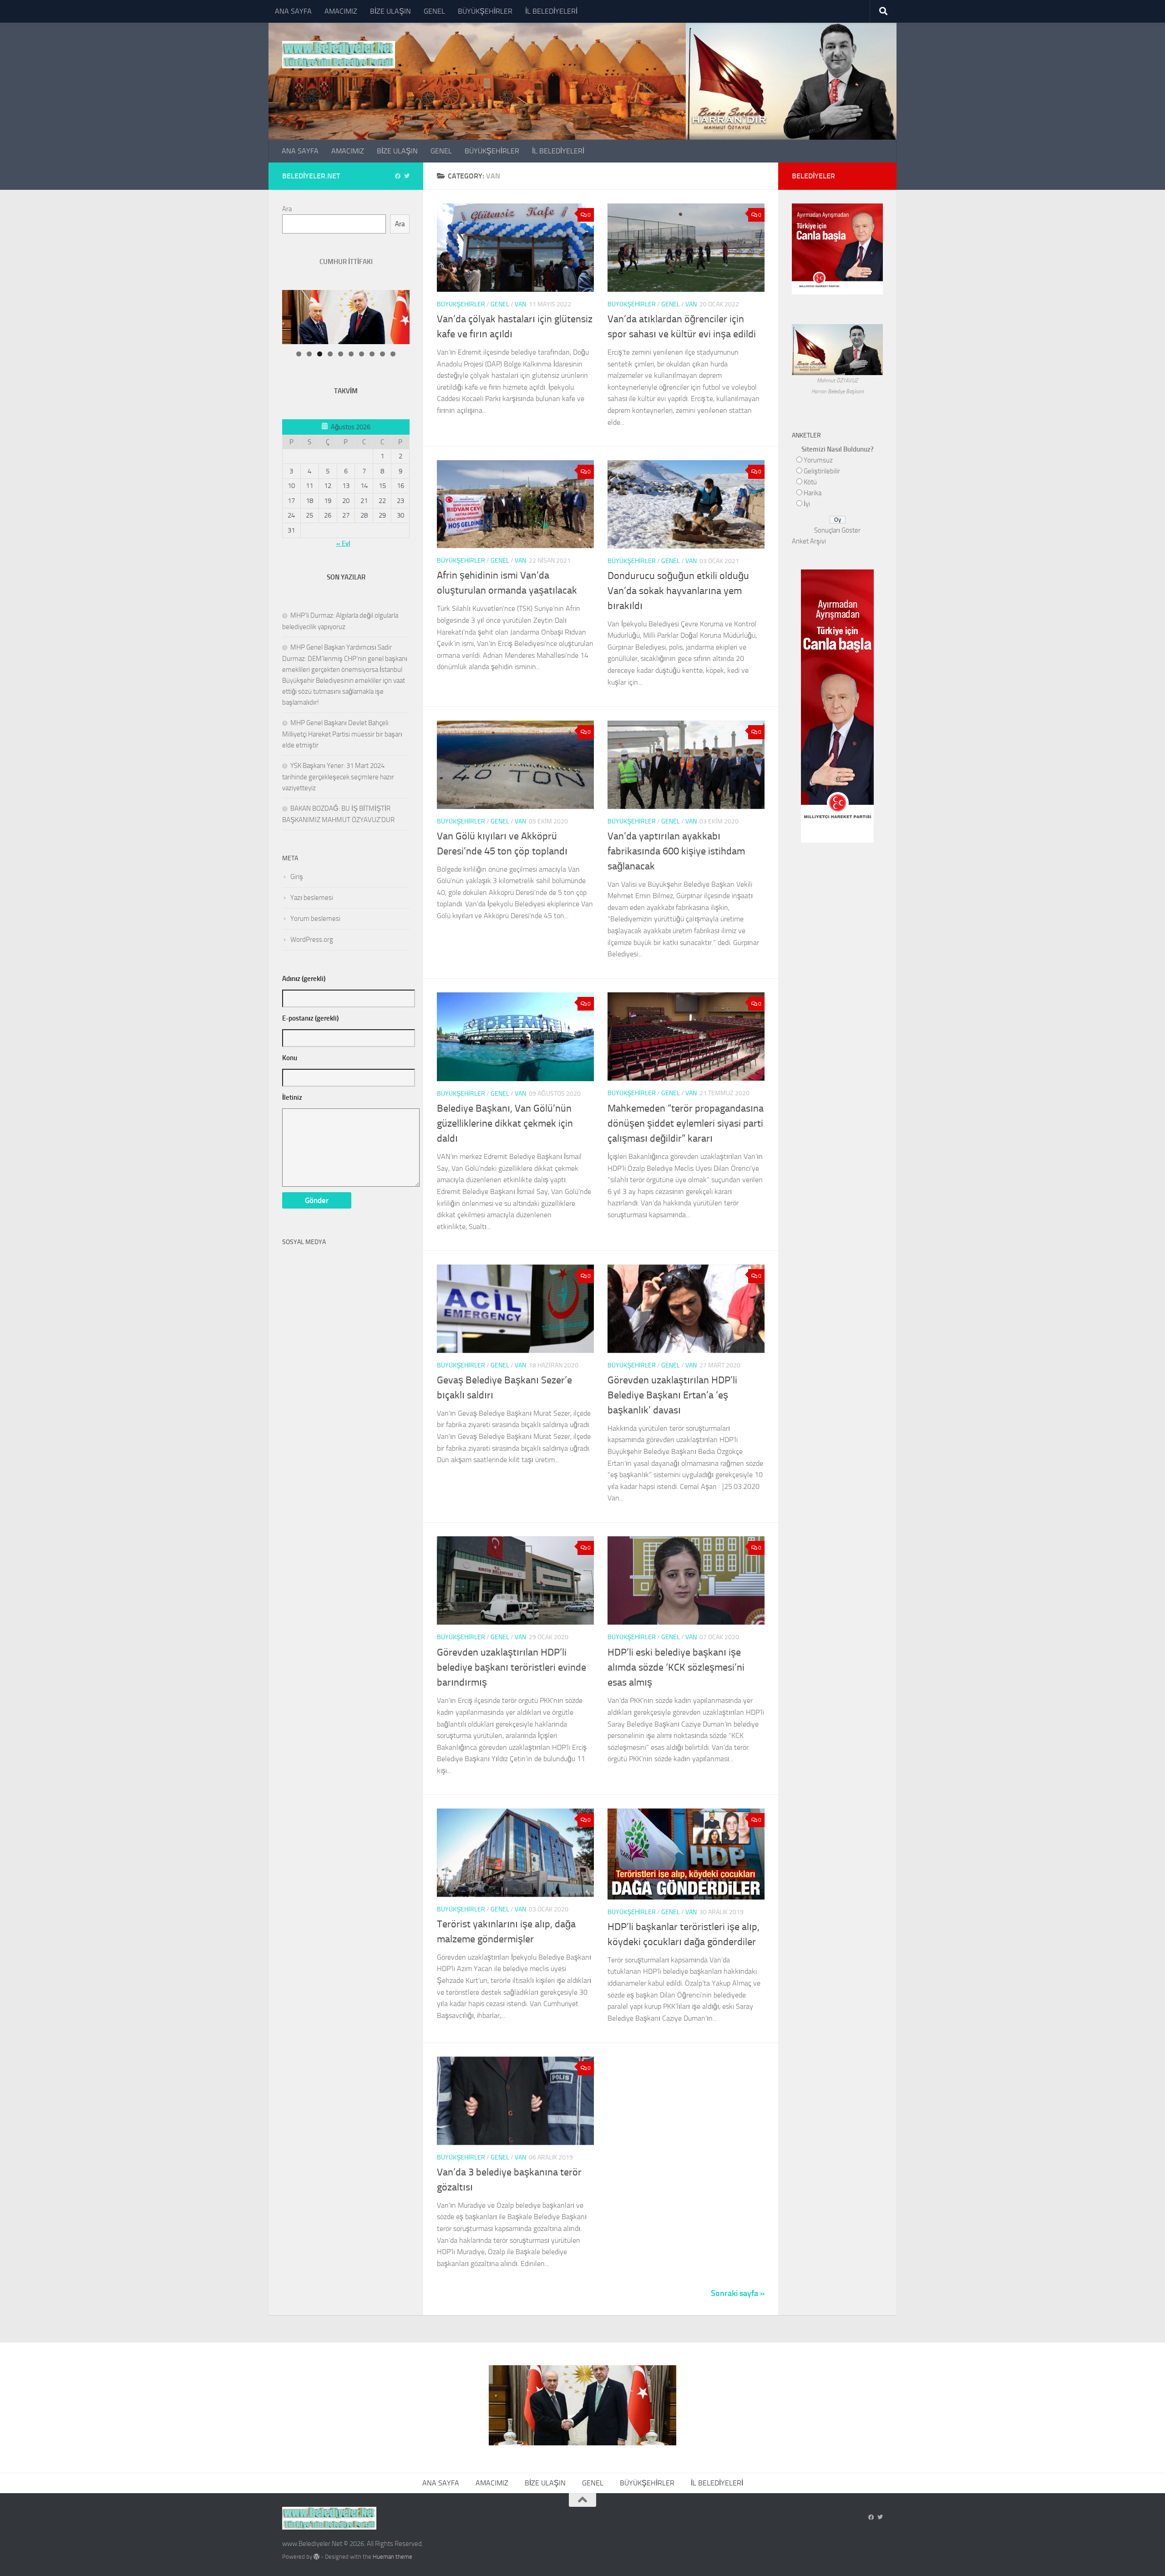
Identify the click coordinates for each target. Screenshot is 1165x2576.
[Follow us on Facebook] (398, 176)
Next (394, 292)
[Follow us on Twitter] (407, 176)
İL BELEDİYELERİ (551, 11)
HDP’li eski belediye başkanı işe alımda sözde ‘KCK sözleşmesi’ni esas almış (676, 1667)
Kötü (810, 482)
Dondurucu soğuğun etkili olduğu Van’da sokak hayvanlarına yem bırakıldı (678, 591)
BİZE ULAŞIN (390, 11)
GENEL (434, 11)
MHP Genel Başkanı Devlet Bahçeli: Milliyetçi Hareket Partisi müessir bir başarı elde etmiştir (342, 734)
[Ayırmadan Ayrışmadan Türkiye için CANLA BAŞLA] (837, 289)
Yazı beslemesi (312, 898)
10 (393, 354)
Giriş (297, 877)
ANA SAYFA (293, 11)
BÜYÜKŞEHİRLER (485, 11)
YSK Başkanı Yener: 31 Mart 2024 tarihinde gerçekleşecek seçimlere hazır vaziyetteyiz (338, 777)
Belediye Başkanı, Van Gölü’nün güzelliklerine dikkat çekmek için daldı (505, 1123)
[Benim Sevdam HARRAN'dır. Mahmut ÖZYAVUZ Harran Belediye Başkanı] (837, 370)
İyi (807, 504)
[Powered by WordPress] (317, 2557)
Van (520, 304)
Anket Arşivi (809, 541)
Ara (287, 209)
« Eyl (343, 544)
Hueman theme (393, 2557)
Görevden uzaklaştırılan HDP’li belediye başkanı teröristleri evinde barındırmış (512, 1667)
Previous (416, 292)
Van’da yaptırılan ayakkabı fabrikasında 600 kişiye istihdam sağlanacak (676, 851)
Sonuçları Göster (837, 530)
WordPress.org (312, 940)
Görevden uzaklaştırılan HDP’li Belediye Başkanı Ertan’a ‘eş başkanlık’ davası (672, 1395)
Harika (813, 493)
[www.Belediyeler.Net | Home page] (339, 55)
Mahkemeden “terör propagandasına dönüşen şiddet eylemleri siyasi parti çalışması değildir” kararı (686, 1123)
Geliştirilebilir (822, 471)
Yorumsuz (818, 460)
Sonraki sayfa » (738, 2293)
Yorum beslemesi (315, 919)
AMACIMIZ (341, 11)
